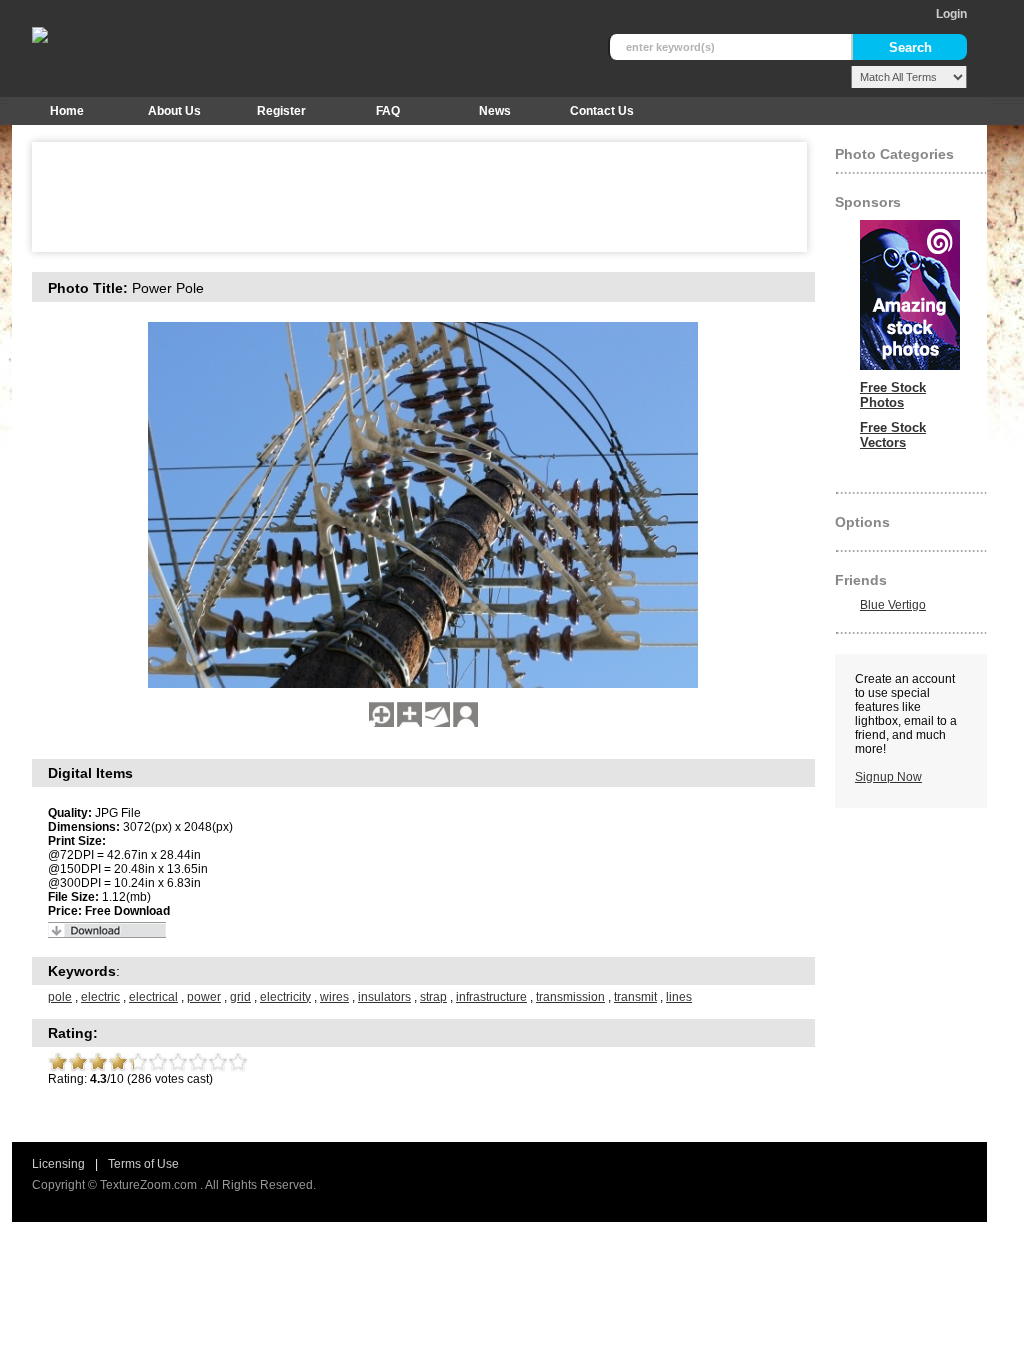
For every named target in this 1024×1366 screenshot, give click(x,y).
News (495, 111)
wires (334, 997)
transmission (570, 997)
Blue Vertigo (893, 605)
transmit (635, 997)
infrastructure (491, 997)
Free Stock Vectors (893, 435)
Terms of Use (143, 1164)
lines (679, 997)
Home (67, 111)
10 (238, 1062)
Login (951, 14)
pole (60, 997)
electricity (285, 997)
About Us (174, 111)
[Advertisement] (406, 197)
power (204, 997)
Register (281, 111)
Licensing (58, 1164)
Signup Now (888, 777)
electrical (153, 997)
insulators (384, 997)
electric (100, 997)
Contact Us (602, 111)
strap (433, 997)
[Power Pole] (381, 723)
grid (240, 997)
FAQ (388, 111)
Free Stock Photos (893, 395)
